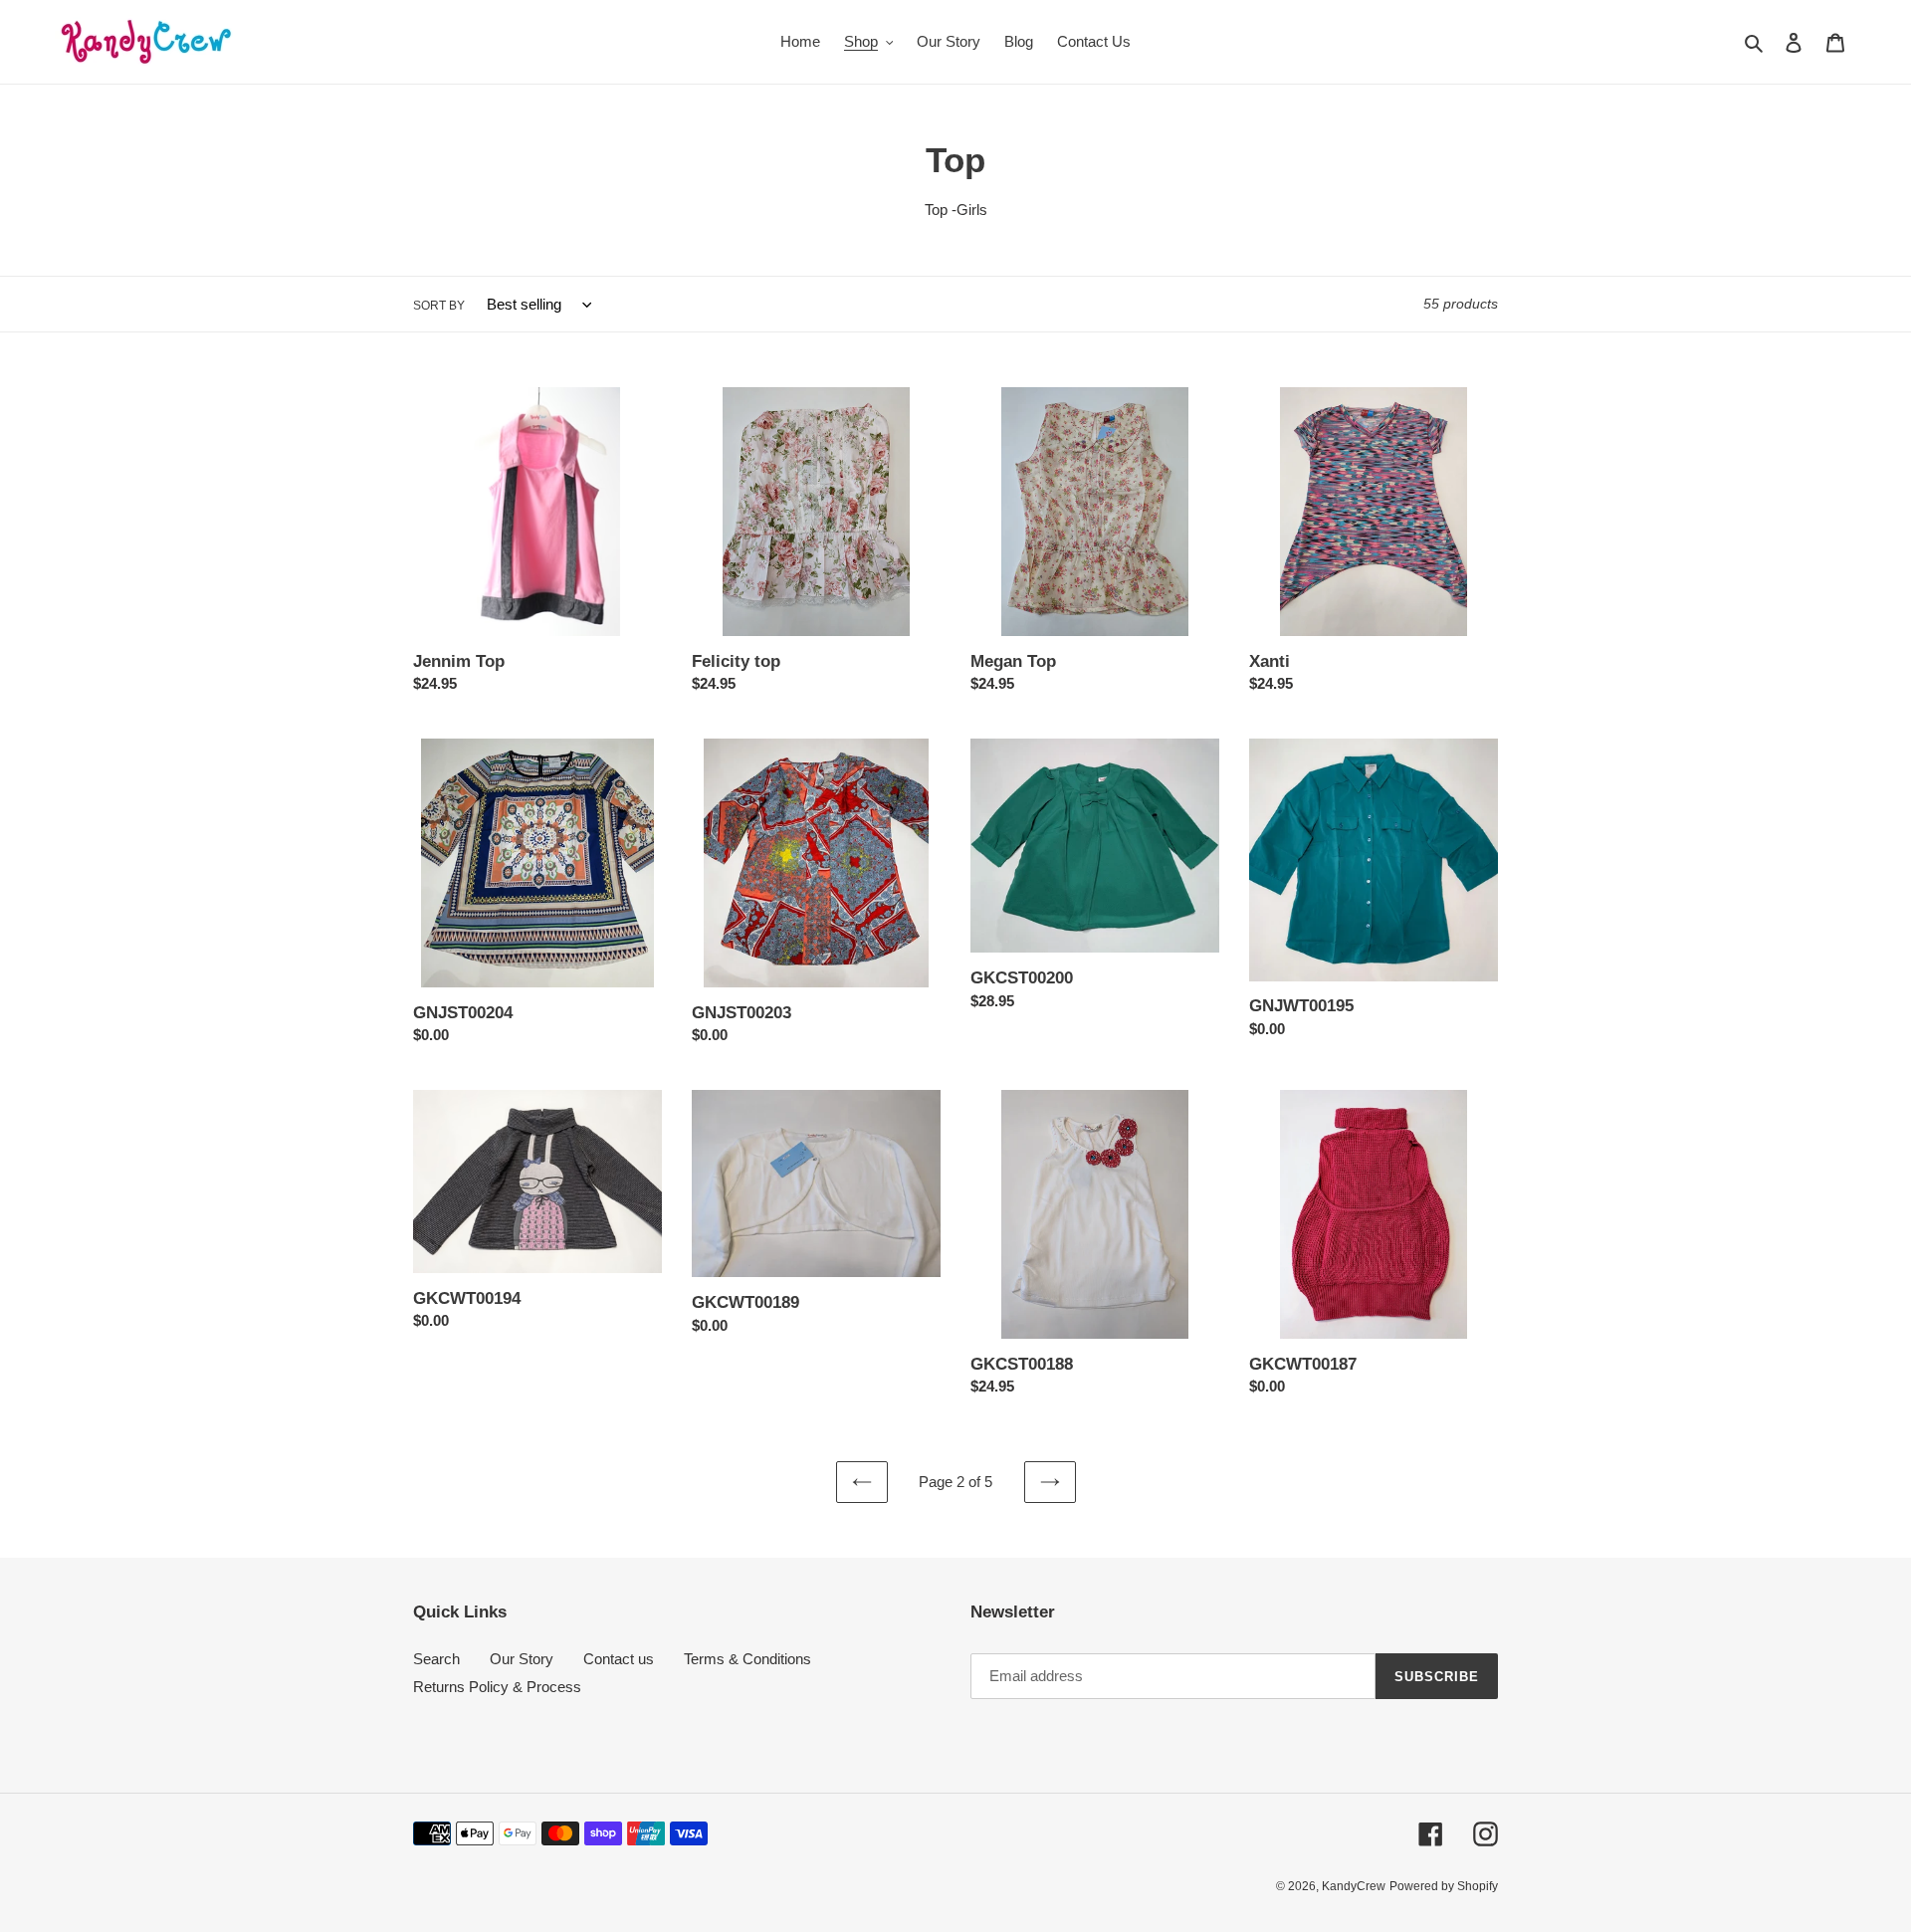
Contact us (619, 1659)
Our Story (522, 1659)
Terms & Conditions (747, 1659)
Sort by (439, 306)
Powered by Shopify (1444, 1886)
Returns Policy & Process (497, 1687)
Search (436, 1659)
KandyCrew (1354, 1886)
